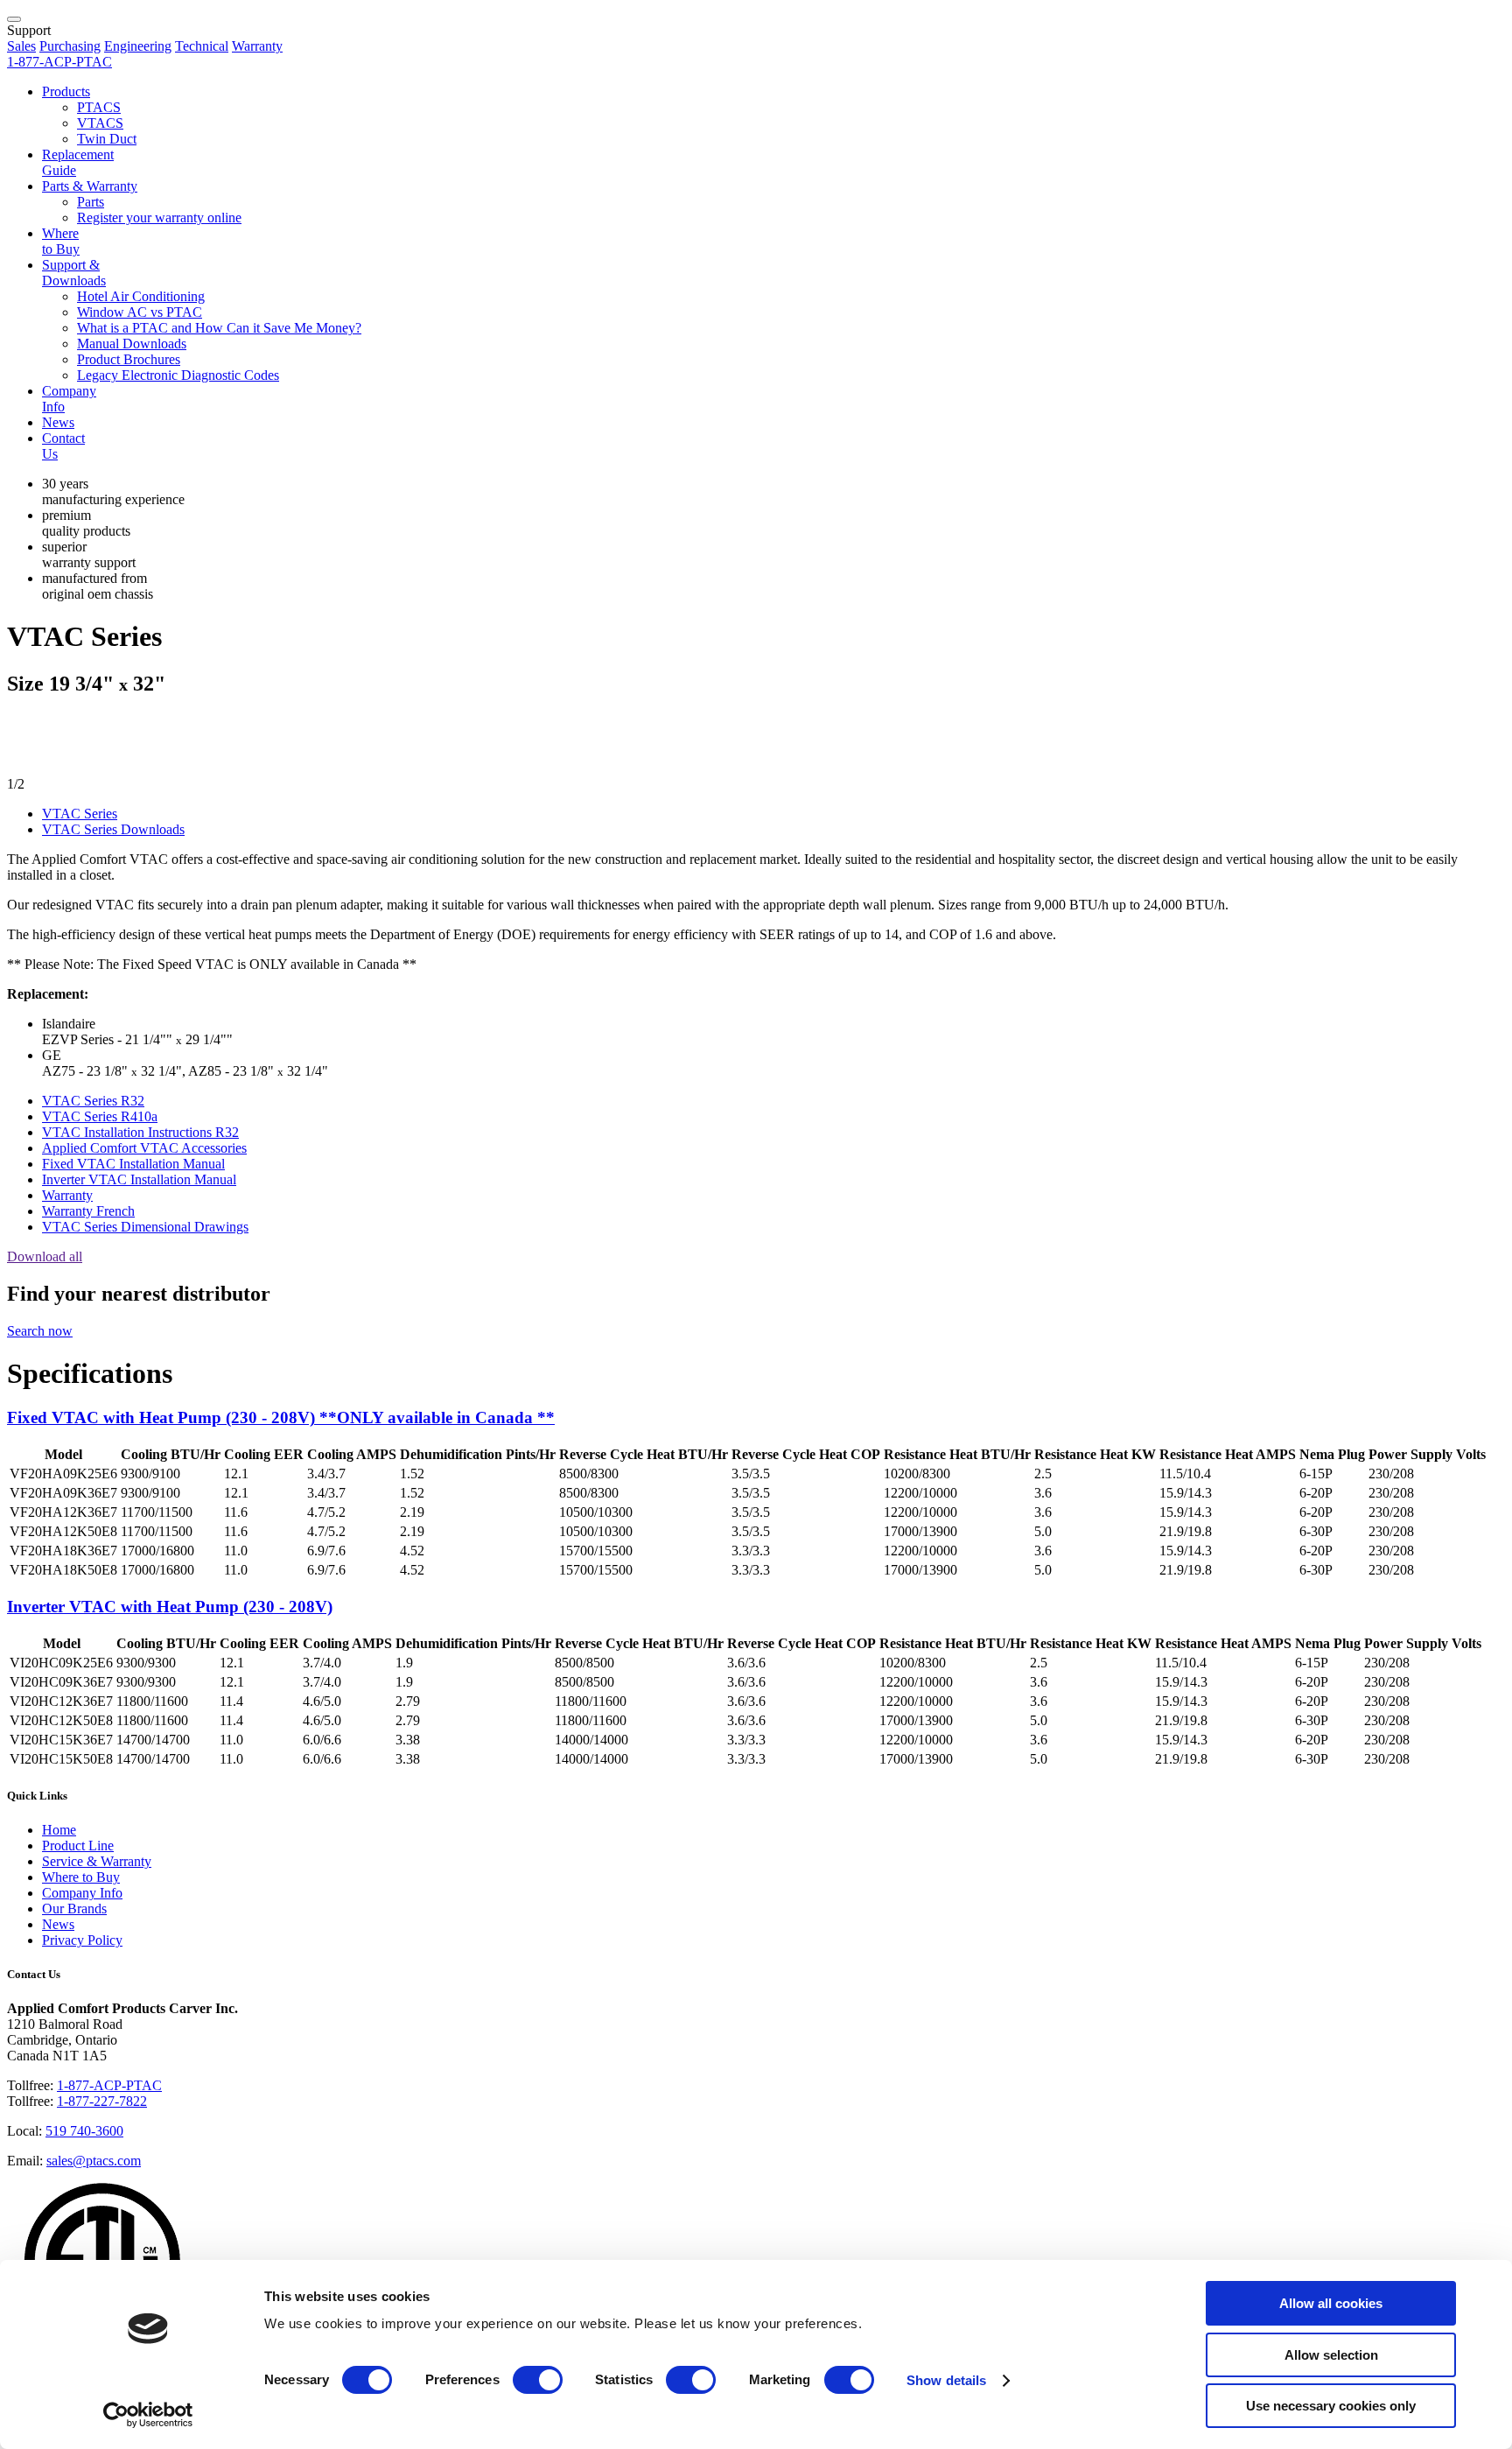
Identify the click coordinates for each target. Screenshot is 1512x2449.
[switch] (538, 2380)
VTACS (100, 123)
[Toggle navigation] (14, 19)
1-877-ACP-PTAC (109, 2085)
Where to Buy (61, 241)
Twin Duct (107, 139)
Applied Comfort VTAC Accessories (144, 1148)
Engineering (138, 46)
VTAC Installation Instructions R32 (140, 1132)
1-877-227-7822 (102, 2101)
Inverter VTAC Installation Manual (139, 1179)
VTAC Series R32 (93, 1101)
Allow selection (1331, 2355)
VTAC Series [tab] (80, 814)
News (58, 422)
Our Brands (74, 1909)
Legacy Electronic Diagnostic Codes (178, 375)
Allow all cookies (1331, 2303)
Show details (946, 2380)
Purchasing (70, 46)
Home (59, 1830)
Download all (45, 1256)
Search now (40, 1331)
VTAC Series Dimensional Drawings (145, 1227)
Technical (202, 46)
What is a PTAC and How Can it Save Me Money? (219, 328)
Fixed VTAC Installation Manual (133, 1164)
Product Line (78, 1846)
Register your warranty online (159, 218)
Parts (91, 202)
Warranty (257, 46)
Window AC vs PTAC (140, 312)
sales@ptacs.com (94, 2161)
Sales (21, 46)
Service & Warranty (97, 1861)
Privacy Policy (82, 1940)
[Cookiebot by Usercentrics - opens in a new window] (148, 2415)
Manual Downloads (132, 344)
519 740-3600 (84, 2131)
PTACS (99, 107)
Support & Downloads (74, 273)
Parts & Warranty (90, 186)
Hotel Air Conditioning (141, 296)
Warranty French (88, 1211)
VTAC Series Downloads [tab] (113, 829)
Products (66, 91)
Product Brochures (129, 359)
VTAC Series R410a (100, 1116)
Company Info (82, 1893)
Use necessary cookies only (1331, 2406)
